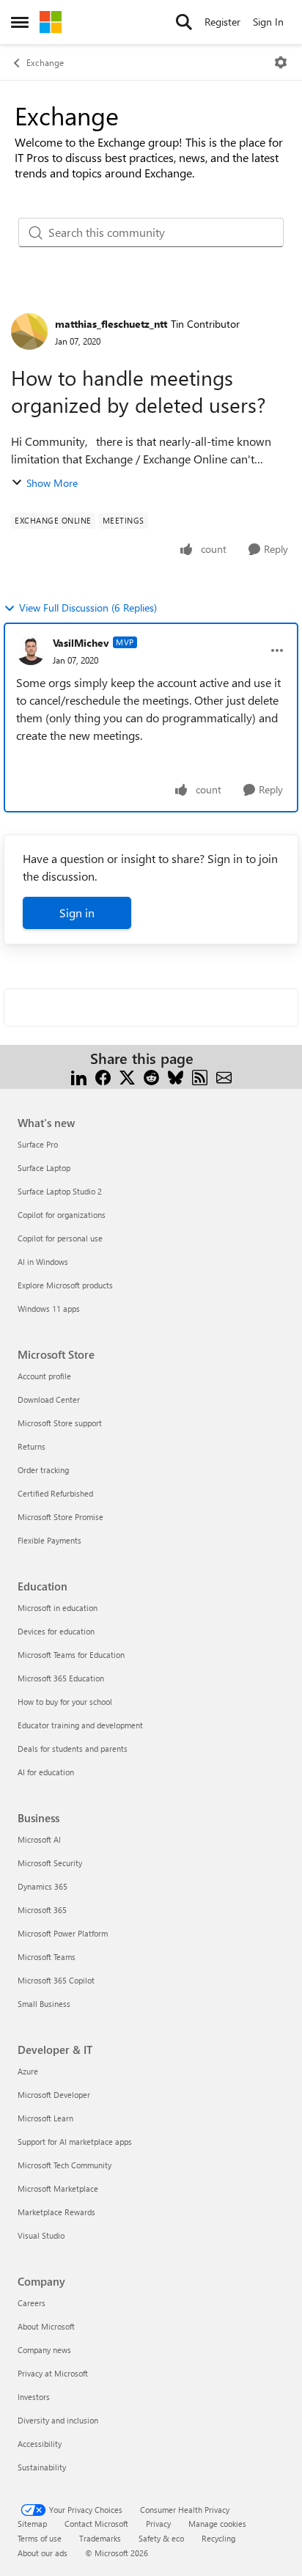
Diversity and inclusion (58, 2420)
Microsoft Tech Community (65, 2165)
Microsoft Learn (45, 2118)
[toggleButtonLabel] (281, 62)
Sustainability (42, 2467)
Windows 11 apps (49, 1309)
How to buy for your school (65, 1702)
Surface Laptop (44, 1168)
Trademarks (100, 2538)
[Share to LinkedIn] (79, 1076)
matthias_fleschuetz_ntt (111, 324)
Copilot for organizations (62, 1215)
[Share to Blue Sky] (176, 1076)
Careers (32, 2303)
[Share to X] (127, 1076)
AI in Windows (43, 1262)
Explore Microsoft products (65, 1285)
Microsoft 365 (42, 1910)
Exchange (45, 62)
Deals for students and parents (73, 1748)
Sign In (268, 22)
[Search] (184, 22)
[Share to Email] (224, 1076)
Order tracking (43, 1470)
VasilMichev (81, 643)
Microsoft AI (39, 1839)
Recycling (218, 2538)
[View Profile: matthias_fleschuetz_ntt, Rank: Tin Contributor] (29, 331)
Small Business (44, 2004)
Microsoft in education (58, 1608)
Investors (34, 2397)
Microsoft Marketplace (58, 2188)
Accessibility (40, 2444)
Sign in (77, 913)
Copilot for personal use (60, 1238)
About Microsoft (46, 2326)
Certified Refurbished (55, 1493)
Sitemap (32, 2524)
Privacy (158, 2524)
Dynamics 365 (43, 1886)
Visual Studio (41, 2235)
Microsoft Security (50, 1863)
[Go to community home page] (51, 22)
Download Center (49, 1399)
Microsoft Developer (54, 2095)
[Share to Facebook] (103, 1076)
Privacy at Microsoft (53, 2373)
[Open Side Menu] (20, 22)
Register (222, 22)
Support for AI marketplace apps (75, 2142)
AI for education (46, 1772)
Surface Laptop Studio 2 (60, 1191)
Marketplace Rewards (56, 2212)
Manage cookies (217, 2524)
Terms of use (40, 2538)
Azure (28, 2071)
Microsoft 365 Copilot (56, 1980)
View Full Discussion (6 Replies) (88, 608)
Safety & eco (161, 2538)
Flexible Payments (49, 1540)
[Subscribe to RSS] (200, 1076)
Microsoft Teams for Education (71, 1655)
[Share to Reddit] (151, 1076)
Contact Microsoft (96, 2524)
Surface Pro (38, 1144)
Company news (44, 2350)
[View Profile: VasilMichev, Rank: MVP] (31, 650)
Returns (32, 1446)
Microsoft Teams (47, 1957)
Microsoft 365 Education (61, 1678)
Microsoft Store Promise (60, 1517)
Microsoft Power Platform (63, 1933)
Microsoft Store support (60, 1423)
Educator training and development (80, 1725)
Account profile (44, 1376)
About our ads (43, 2553)
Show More (52, 483)
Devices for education (56, 1631)
